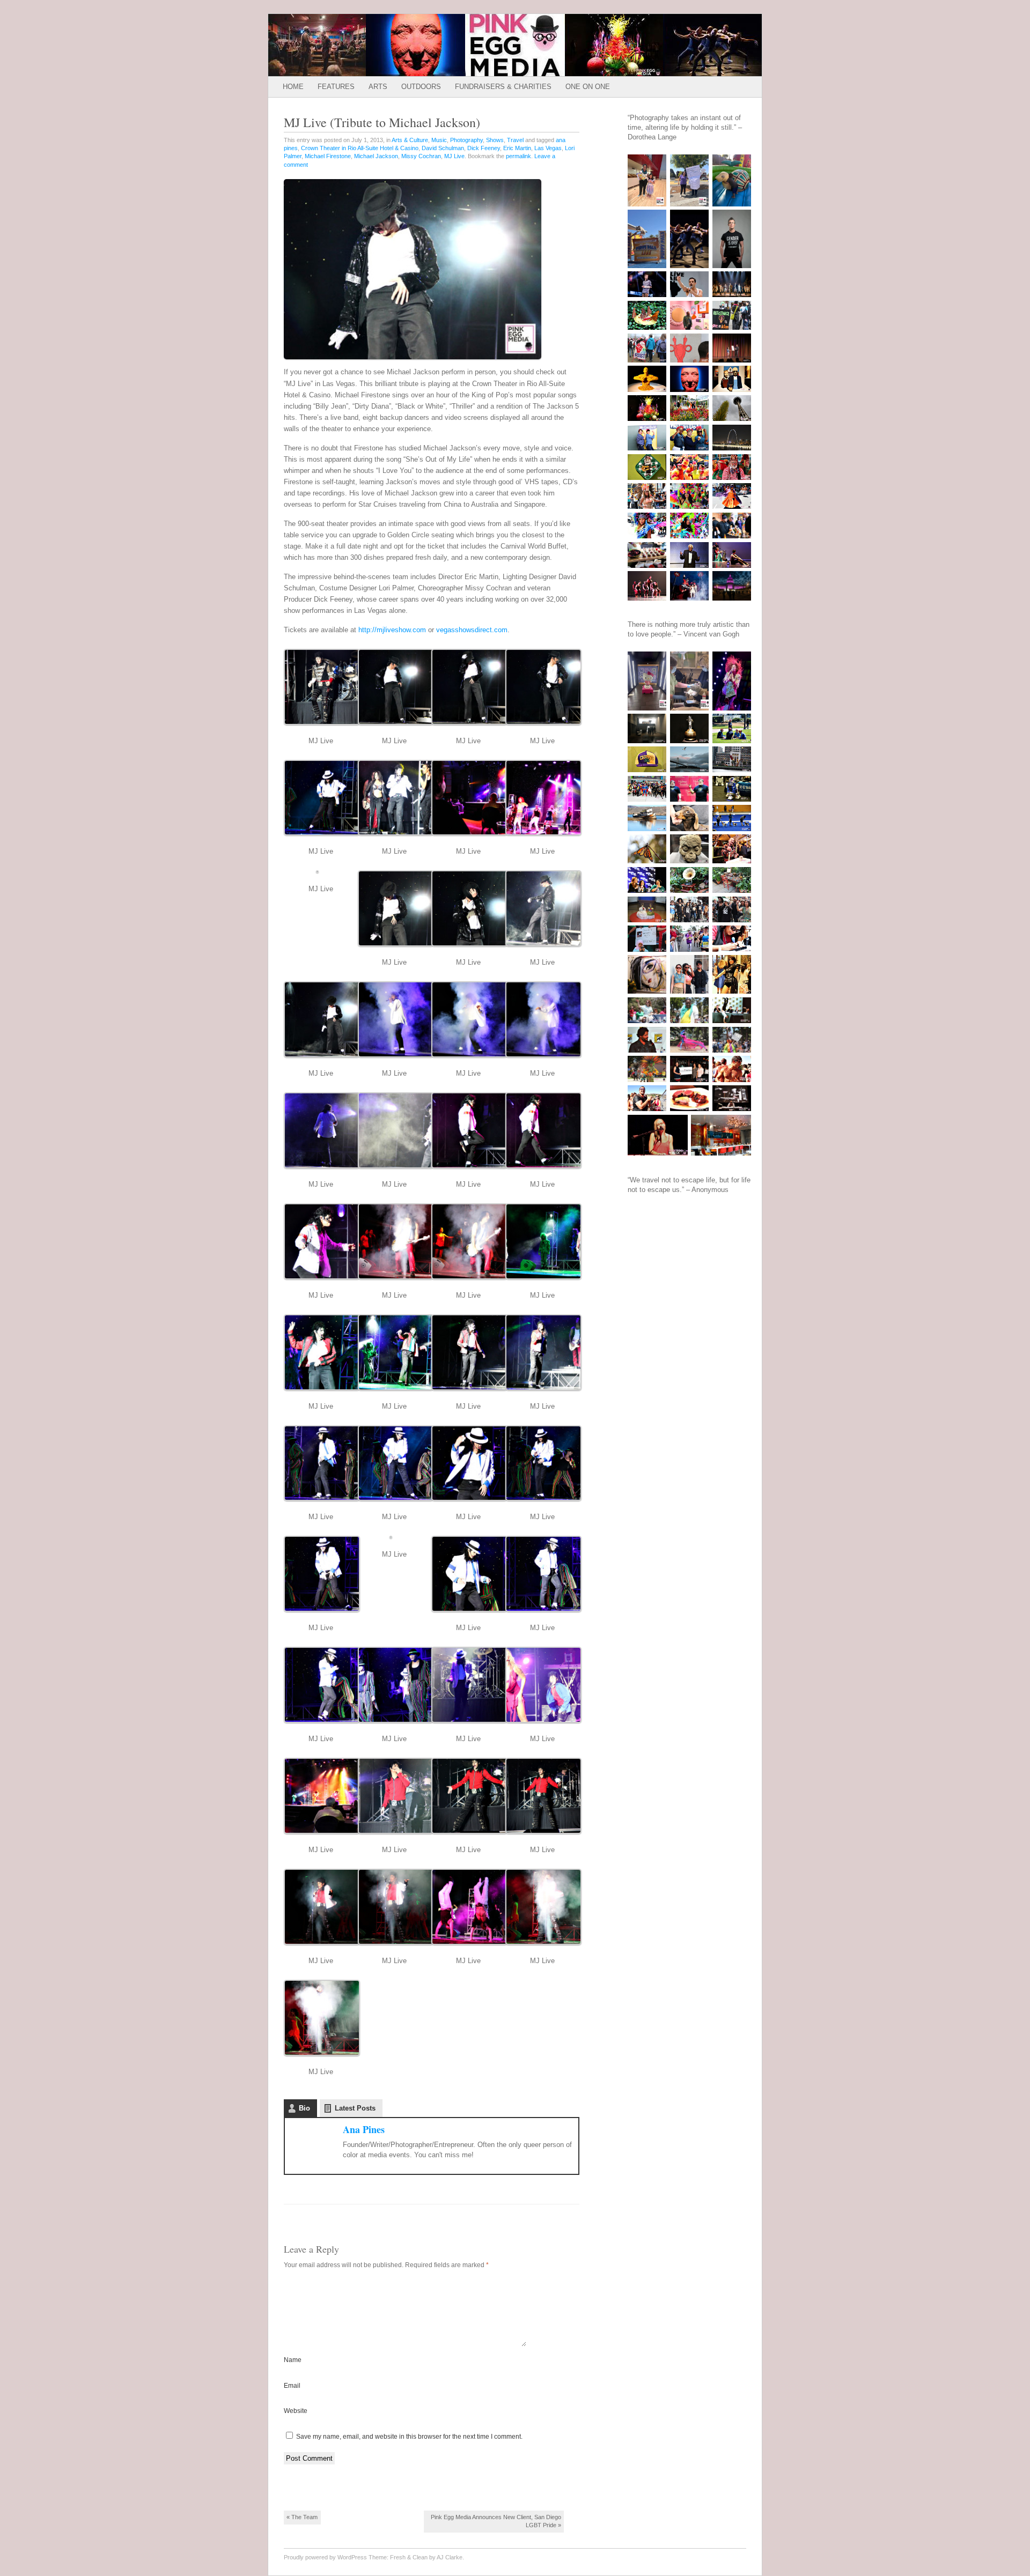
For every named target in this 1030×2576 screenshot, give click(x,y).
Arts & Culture (410, 140)
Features (336, 87)
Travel (515, 140)
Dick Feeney (484, 148)
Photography (466, 140)
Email (292, 2386)
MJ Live (454, 156)
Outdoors (421, 87)
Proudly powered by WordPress (325, 2557)
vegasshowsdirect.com (471, 630)
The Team (302, 2517)
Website (296, 2411)
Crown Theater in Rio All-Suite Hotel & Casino (360, 148)
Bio (304, 2108)
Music (439, 140)
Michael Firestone (328, 156)
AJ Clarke (450, 2557)
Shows (495, 140)
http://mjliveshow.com (391, 630)
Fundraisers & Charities (503, 87)
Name (293, 2360)
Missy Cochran (421, 156)
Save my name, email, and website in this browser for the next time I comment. (409, 2437)
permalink (518, 156)
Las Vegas (548, 148)
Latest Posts (355, 2108)
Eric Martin (517, 148)
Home (293, 87)
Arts (378, 87)
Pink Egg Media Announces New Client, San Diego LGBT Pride (496, 2521)
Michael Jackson (376, 156)
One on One (588, 87)
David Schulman (443, 148)
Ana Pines (364, 2129)
